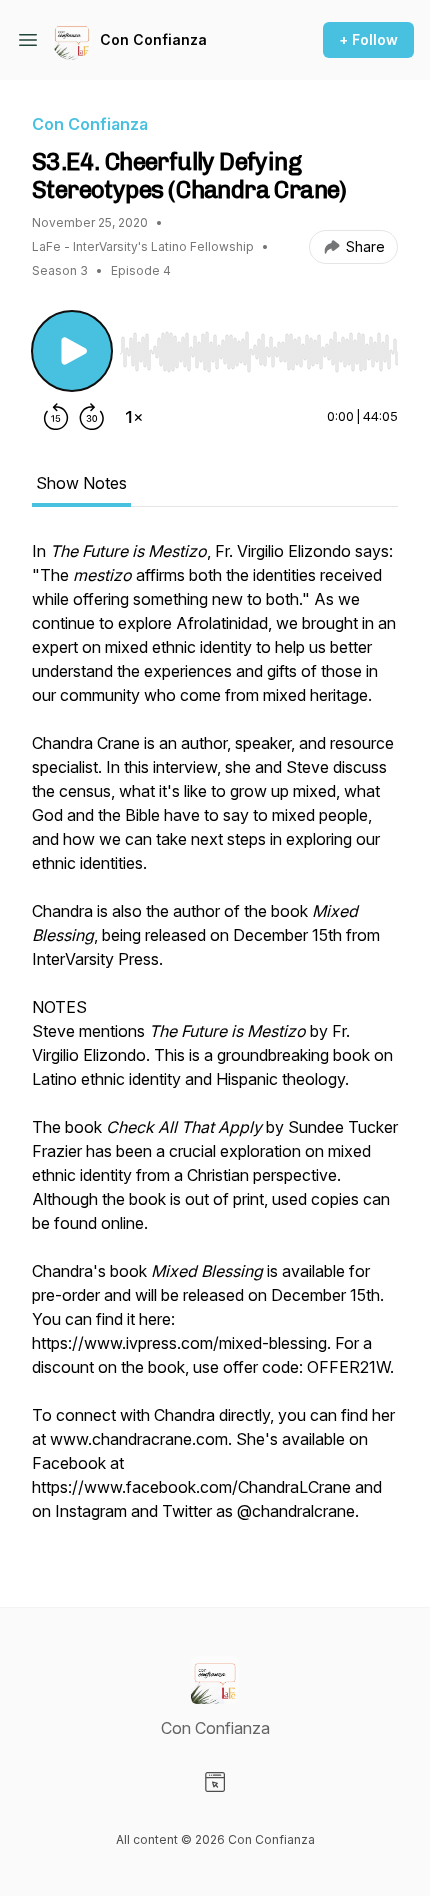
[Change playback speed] (134, 417)
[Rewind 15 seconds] (56, 417)
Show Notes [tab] (81, 483)
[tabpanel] (215, 1041)
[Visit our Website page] (215, 1782)
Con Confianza (153, 39)
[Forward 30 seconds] (92, 417)
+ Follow (368, 39)
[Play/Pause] (72, 351)
